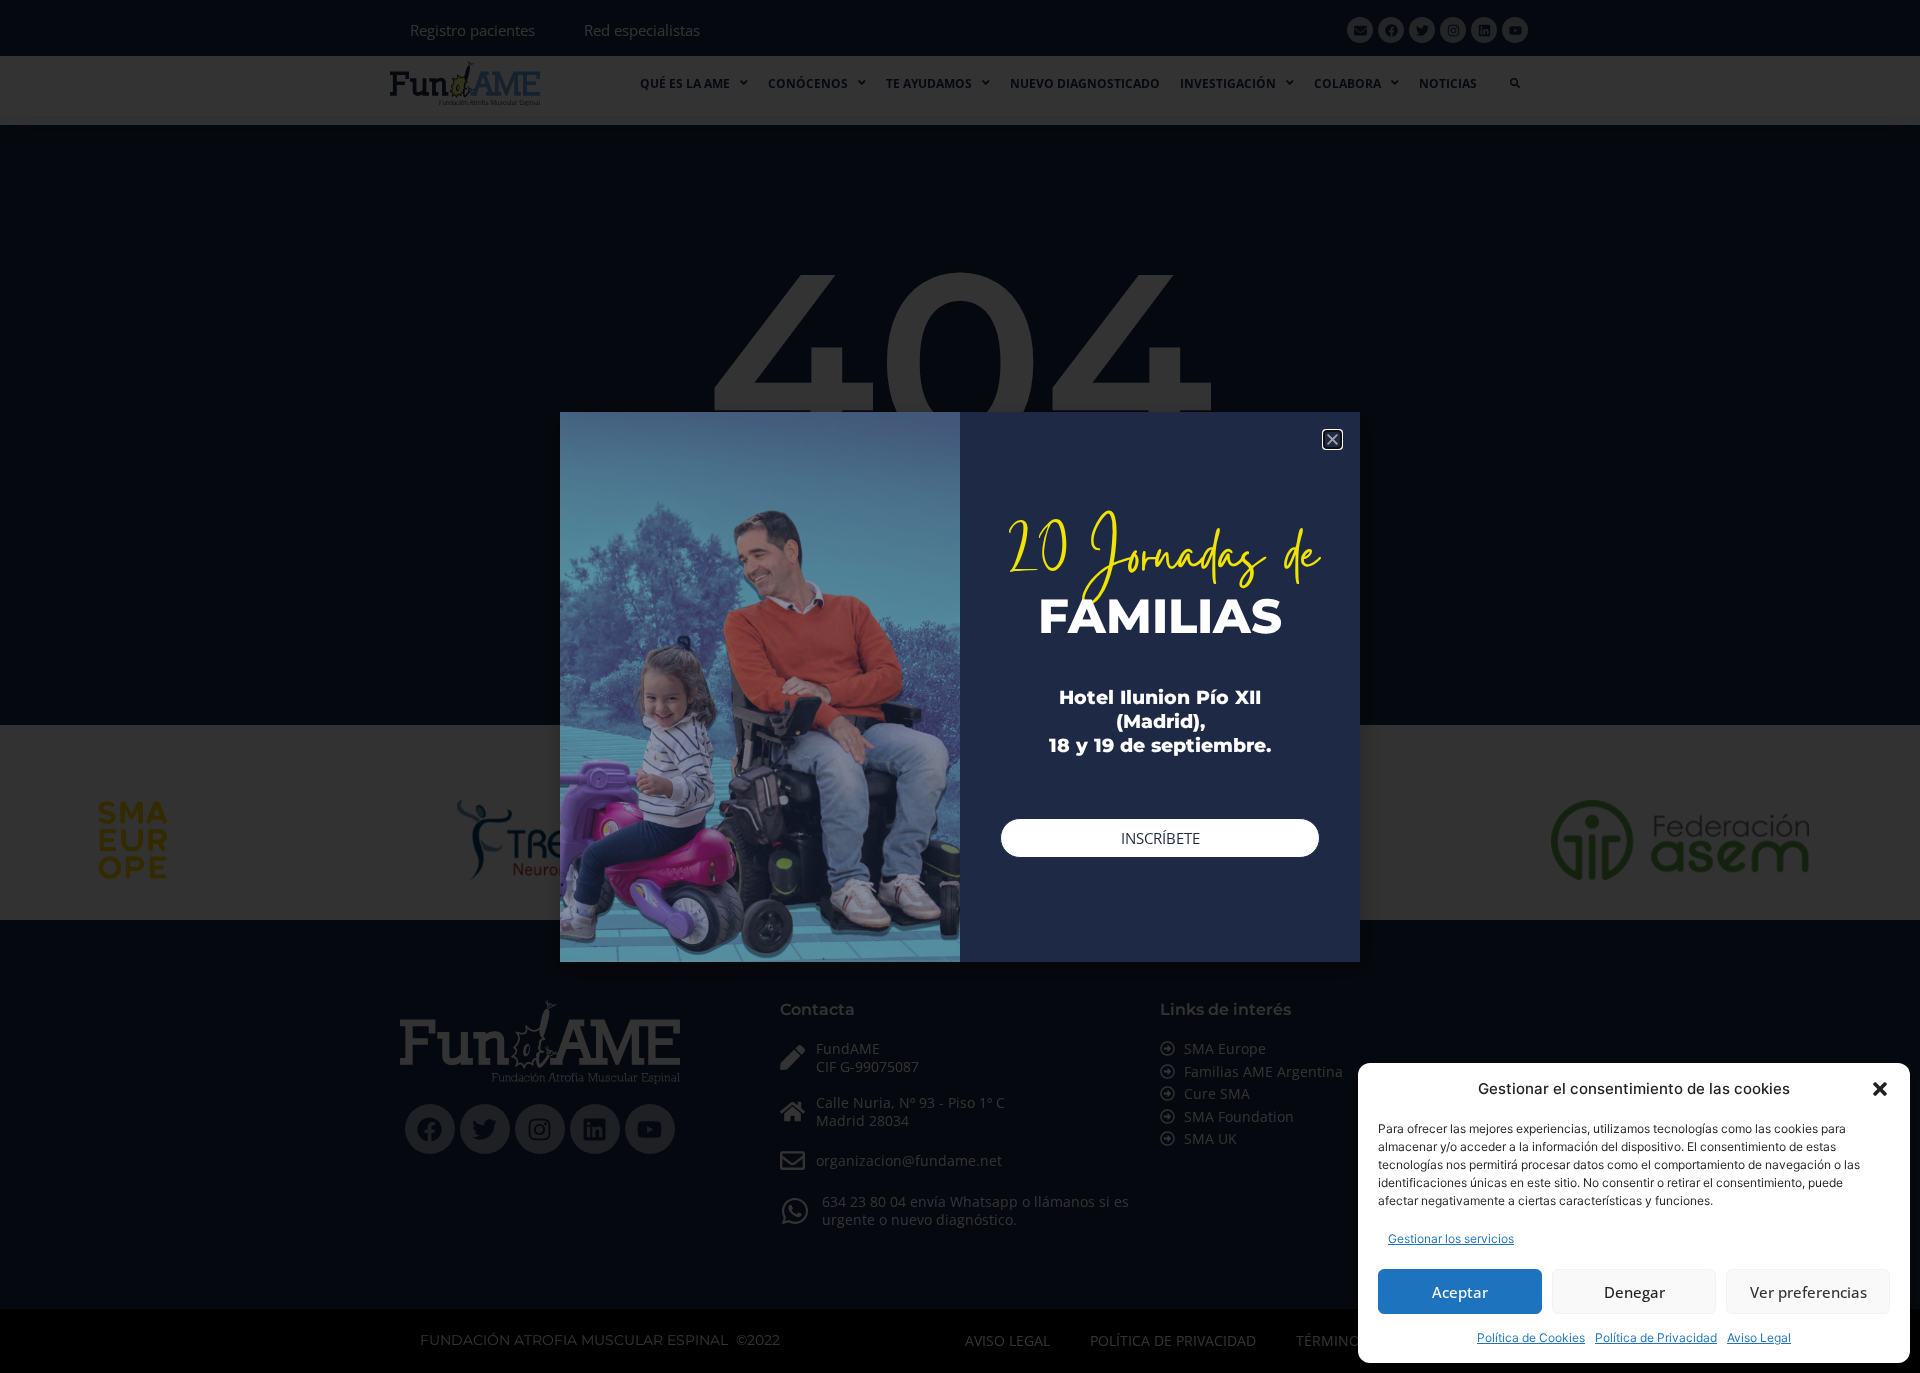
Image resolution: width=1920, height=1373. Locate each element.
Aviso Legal (1759, 1337)
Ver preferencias (1808, 1292)
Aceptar (1460, 1292)
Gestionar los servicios (1451, 1238)
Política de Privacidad (1656, 1337)
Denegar (1634, 1292)
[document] (960, 686)
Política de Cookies (1531, 1337)
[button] (1880, 1089)
